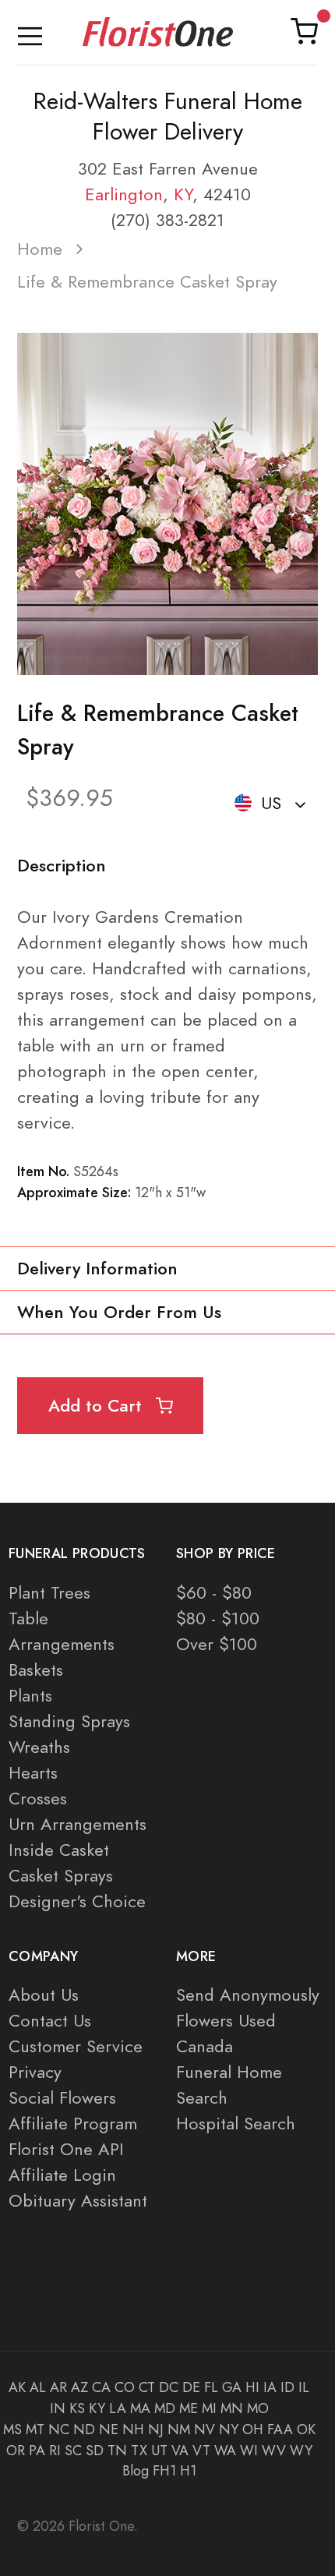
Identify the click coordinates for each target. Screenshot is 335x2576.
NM (179, 2429)
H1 (188, 2471)
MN (232, 2408)
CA (101, 2387)
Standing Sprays (69, 1721)
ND (84, 2429)
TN (117, 2451)
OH (253, 2429)
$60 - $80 (214, 1593)
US (271, 803)
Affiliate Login (62, 2175)
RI (55, 2451)
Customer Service (76, 2046)
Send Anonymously (248, 1995)
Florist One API (66, 2149)
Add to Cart (98, 1406)
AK (17, 2387)
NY (229, 2429)
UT (159, 2451)
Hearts (33, 1773)
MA (140, 2408)
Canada (205, 2046)
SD (95, 2451)
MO (258, 2408)
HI (252, 2387)
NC (59, 2429)
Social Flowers (62, 2098)
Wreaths (39, 1747)
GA (232, 2387)
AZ (79, 2387)
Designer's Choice (77, 1901)
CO (125, 2387)
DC (169, 2387)
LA (118, 2408)
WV (274, 2451)
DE (191, 2387)
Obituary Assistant (78, 2201)
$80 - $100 (218, 1618)
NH (133, 2429)
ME (189, 2408)
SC (73, 2451)
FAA (280, 2429)
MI (209, 2408)
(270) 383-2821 (167, 220)
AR (58, 2387)
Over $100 (217, 1644)
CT (147, 2387)
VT (201, 2451)
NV (205, 2429)
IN (58, 2408)
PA (37, 2451)
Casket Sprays (61, 1876)
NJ (156, 2429)
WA (225, 2451)
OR (16, 2451)
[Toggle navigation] (30, 32)
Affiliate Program (73, 2124)
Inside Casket (59, 1850)
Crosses (38, 1799)
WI (249, 2451)
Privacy (35, 2072)
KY (183, 194)
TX (139, 2451)
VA (180, 2451)
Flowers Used (226, 2021)
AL (38, 2387)
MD (165, 2408)
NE (109, 2429)
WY (301, 2451)
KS (77, 2408)
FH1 (164, 2471)
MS (12, 2429)
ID (287, 2387)
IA (270, 2387)
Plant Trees (49, 1593)
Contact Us (50, 2021)
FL (211, 2387)
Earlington (124, 194)
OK (306, 2429)
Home (40, 249)
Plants (30, 1696)
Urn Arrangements (78, 1824)
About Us (44, 1995)
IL (304, 2387)
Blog (136, 2471)
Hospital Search (236, 2124)
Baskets (36, 1670)
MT (35, 2429)
